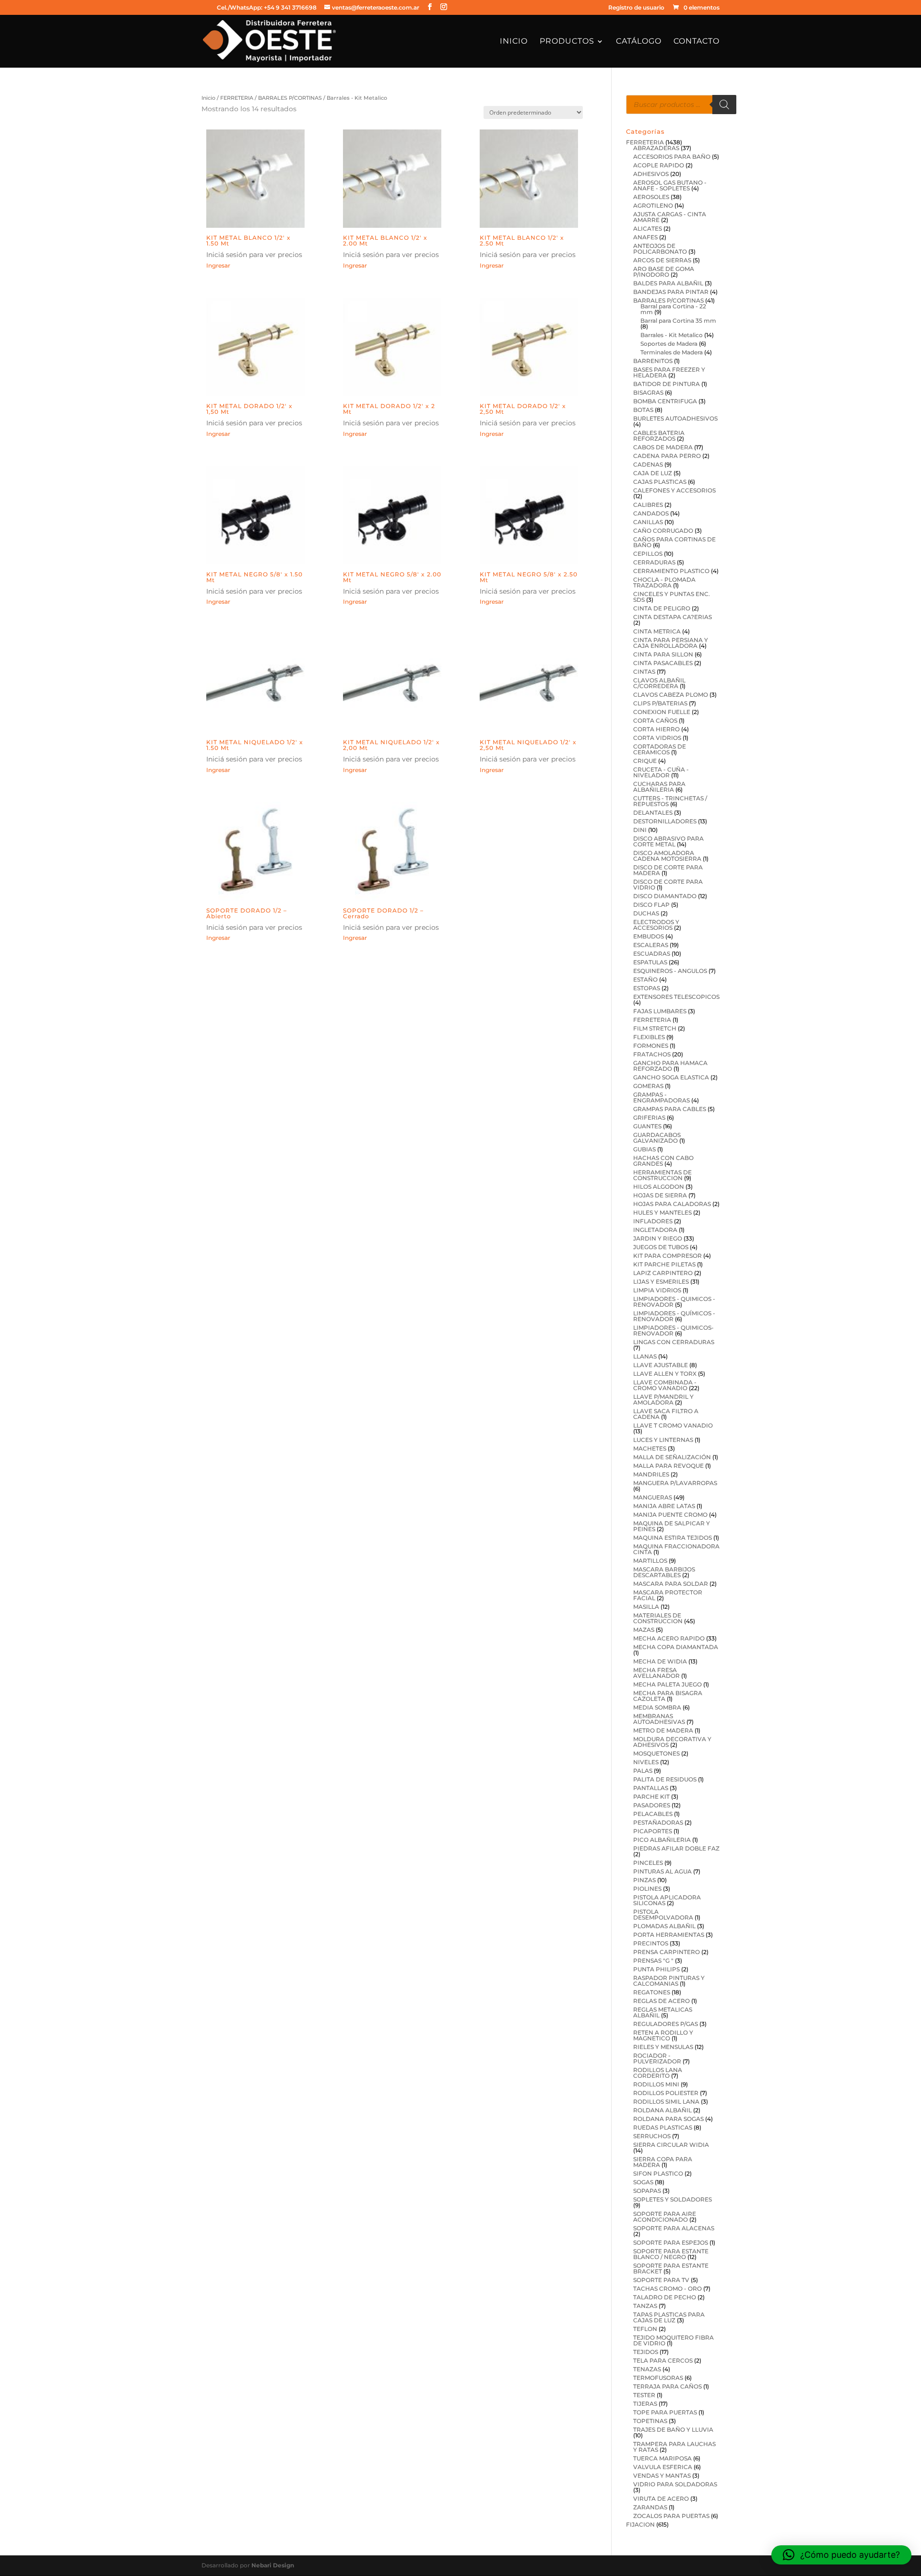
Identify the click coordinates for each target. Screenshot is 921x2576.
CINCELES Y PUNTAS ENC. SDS (672, 597)
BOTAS (643, 410)
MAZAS (644, 1630)
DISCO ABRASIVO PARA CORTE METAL (668, 841)
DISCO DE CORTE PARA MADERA (668, 870)
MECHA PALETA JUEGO (667, 1684)
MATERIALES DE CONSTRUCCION (658, 1618)
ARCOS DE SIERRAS (662, 260)
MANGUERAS (653, 1497)
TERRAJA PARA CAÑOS (667, 2386)
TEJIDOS (646, 2352)
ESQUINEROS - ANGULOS (670, 971)
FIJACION (640, 2524)
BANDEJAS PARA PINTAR (671, 292)
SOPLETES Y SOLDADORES (673, 2199)
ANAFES (645, 237)
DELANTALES (653, 813)
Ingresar (218, 265)
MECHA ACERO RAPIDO (669, 1638)
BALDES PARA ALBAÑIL (668, 283)
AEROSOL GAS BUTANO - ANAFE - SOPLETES (670, 185)
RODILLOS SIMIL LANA (666, 2102)
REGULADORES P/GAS (666, 2024)
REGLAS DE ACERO (661, 2001)
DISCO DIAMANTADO (665, 896)
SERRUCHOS (652, 2136)
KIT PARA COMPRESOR (667, 1256)
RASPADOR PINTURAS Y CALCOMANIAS (669, 1981)
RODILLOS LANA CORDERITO (658, 2073)
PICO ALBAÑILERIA (662, 1840)
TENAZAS (647, 2369)
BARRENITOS (653, 361)
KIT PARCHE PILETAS (664, 1264)
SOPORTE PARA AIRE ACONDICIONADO (665, 2217)
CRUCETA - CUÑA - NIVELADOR (661, 772)
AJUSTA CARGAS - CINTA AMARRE (670, 217)
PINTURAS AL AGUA (662, 1871)
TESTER (644, 2395)
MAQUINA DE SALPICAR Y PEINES (672, 1526)
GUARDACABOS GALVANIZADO (657, 1138)
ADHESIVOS (651, 174)
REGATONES (652, 1992)
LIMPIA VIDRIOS (657, 1290)
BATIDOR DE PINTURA (667, 384)
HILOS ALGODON (659, 1187)
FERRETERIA (237, 98)
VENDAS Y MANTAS (662, 2476)
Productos (567, 42)
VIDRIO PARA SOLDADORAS (675, 2484)
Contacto (697, 42)
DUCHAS (646, 913)
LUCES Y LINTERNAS (663, 1440)
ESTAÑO (645, 979)
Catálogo (639, 42)
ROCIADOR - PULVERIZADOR (657, 2058)
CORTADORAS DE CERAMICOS (660, 749)
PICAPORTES (653, 1831)
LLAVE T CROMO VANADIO (673, 1425)
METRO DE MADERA (663, 1730)
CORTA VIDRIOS (657, 738)
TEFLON (645, 2329)
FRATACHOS (652, 1054)
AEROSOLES (651, 197)
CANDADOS (651, 513)
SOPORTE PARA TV (661, 2280)
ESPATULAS (650, 962)
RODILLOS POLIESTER (666, 2093)
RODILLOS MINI (656, 2084)
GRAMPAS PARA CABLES (670, 1109)
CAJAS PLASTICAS (660, 482)
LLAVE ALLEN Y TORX (665, 1374)
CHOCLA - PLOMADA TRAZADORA (664, 582)
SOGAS (643, 2182)
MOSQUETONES (656, 1753)
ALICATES (648, 228)
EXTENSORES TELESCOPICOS (676, 997)
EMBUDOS (649, 936)
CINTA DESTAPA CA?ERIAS (673, 617)
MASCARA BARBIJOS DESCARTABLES (664, 1572)
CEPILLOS (648, 554)
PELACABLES (653, 1814)
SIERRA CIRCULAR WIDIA (671, 2145)
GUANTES (647, 1126)
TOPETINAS (650, 2421)
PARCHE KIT (651, 1797)
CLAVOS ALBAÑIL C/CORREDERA (659, 683)
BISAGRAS (648, 392)
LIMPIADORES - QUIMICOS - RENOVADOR (674, 1302)
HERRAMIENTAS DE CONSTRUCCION (662, 1175)
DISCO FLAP (651, 905)
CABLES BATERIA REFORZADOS (659, 436)
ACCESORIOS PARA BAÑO (672, 157)
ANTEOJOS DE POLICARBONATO (660, 249)
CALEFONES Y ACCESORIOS (674, 490)
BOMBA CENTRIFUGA (665, 401)
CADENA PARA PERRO (667, 456)
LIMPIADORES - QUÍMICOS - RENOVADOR (674, 1316)
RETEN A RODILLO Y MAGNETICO (663, 2035)
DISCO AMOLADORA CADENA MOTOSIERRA (667, 856)
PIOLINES (647, 1889)
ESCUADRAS (652, 954)
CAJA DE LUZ (653, 473)
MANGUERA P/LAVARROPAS (675, 1483)
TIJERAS (645, 2404)
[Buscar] (724, 105)
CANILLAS (648, 522)
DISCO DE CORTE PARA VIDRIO (668, 884)
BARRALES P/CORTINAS (290, 98)
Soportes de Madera (669, 344)
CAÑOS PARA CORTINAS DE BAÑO (674, 542)
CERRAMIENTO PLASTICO (671, 571)
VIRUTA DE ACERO (661, 2499)
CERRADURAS (654, 562)
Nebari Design (273, 2565)
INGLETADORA (655, 1230)
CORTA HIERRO (656, 729)
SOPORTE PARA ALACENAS (674, 2228)
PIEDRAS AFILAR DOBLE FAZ (676, 1848)
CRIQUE (645, 761)
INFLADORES (653, 1221)
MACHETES (650, 1448)
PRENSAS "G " (653, 1961)
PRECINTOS (651, 1943)
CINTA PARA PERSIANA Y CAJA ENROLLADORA (671, 643)
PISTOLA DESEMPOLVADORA (663, 1914)
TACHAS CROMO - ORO (667, 2289)
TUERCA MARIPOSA (662, 2458)
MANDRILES (651, 1474)
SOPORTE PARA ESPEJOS (671, 2242)
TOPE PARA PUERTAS (665, 2412)
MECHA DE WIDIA (660, 1661)
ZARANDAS (650, 2507)
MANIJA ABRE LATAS (664, 1506)
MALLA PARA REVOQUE (668, 1466)
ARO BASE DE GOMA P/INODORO (664, 272)
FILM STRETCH (655, 1028)
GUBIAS (644, 1149)
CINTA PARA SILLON (663, 654)
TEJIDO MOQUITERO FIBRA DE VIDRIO (673, 2340)
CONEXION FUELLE (662, 712)
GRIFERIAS (649, 1118)
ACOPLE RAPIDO (659, 165)
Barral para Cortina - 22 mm (673, 309)
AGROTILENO (653, 205)
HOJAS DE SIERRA (660, 1195)
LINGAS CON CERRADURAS (674, 1342)
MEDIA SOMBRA (657, 1707)
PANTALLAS (651, 1788)
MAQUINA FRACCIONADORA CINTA (676, 1549)
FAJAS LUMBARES (660, 1011)
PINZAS (644, 1880)
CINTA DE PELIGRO (662, 608)
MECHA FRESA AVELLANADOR (656, 1673)
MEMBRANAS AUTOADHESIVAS (659, 1719)
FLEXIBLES (649, 1037)
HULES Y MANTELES (662, 1212)
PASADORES (652, 1805)
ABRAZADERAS (656, 148)
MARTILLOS (650, 1561)
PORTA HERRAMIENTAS (669, 1935)
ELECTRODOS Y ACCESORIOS (656, 925)
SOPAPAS (647, 2191)
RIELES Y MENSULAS (663, 2047)
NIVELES (646, 1762)
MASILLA (646, 1607)
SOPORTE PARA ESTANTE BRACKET (671, 2268)
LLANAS (645, 1356)
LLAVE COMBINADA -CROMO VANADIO (665, 1385)
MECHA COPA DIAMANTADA (676, 1647)
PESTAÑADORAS (658, 1822)
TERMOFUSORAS (658, 2378)
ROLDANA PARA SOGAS (668, 2119)
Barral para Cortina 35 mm (678, 321)
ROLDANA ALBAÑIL (662, 2110)
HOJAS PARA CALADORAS (672, 1204)
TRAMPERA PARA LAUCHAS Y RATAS (674, 2447)
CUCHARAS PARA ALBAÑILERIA (659, 787)
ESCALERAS (651, 945)
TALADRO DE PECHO (665, 2297)
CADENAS (648, 464)
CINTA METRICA (657, 631)
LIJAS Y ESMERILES (661, 1282)
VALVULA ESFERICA (663, 2467)
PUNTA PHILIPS (656, 1969)
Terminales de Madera (672, 352)
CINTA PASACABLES (663, 663)
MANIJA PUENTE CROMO (670, 1515)
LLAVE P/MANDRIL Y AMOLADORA (663, 1399)
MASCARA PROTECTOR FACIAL (668, 1595)
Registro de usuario (636, 8)
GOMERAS (648, 1086)
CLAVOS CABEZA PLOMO (671, 695)
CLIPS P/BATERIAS (660, 703)
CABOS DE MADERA (663, 447)
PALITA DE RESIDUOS (665, 1779)
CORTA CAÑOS (655, 720)
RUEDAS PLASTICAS (663, 2127)
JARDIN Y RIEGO (658, 1238)
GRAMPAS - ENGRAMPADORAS (661, 1097)
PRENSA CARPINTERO (667, 1952)
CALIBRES (648, 505)
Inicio (514, 42)
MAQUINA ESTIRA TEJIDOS (673, 1538)
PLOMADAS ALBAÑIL (664, 1926)
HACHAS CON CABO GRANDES (663, 1161)
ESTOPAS (647, 988)
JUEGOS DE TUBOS (661, 1247)
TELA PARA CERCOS (663, 2360)
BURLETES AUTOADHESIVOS (675, 418)
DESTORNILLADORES (665, 821)
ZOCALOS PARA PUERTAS (671, 2516)
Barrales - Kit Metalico (672, 335)
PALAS (643, 1771)
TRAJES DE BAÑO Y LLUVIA (673, 2430)
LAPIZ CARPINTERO (663, 1273)
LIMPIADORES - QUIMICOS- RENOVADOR (673, 1330)
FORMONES (651, 1046)
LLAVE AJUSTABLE (661, 1365)
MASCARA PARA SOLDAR (671, 1584)
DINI (640, 830)
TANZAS (645, 2306)
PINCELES (648, 1863)
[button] (841, 2555)
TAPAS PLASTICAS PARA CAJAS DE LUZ (669, 2317)
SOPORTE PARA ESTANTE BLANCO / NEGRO (671, 2254)
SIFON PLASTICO (658, 2173)
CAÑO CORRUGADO (663, 531)
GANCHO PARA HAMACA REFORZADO (670, 1066)
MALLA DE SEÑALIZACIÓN (672, 1457)
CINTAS (644, 672)
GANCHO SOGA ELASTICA (671, 1077)
